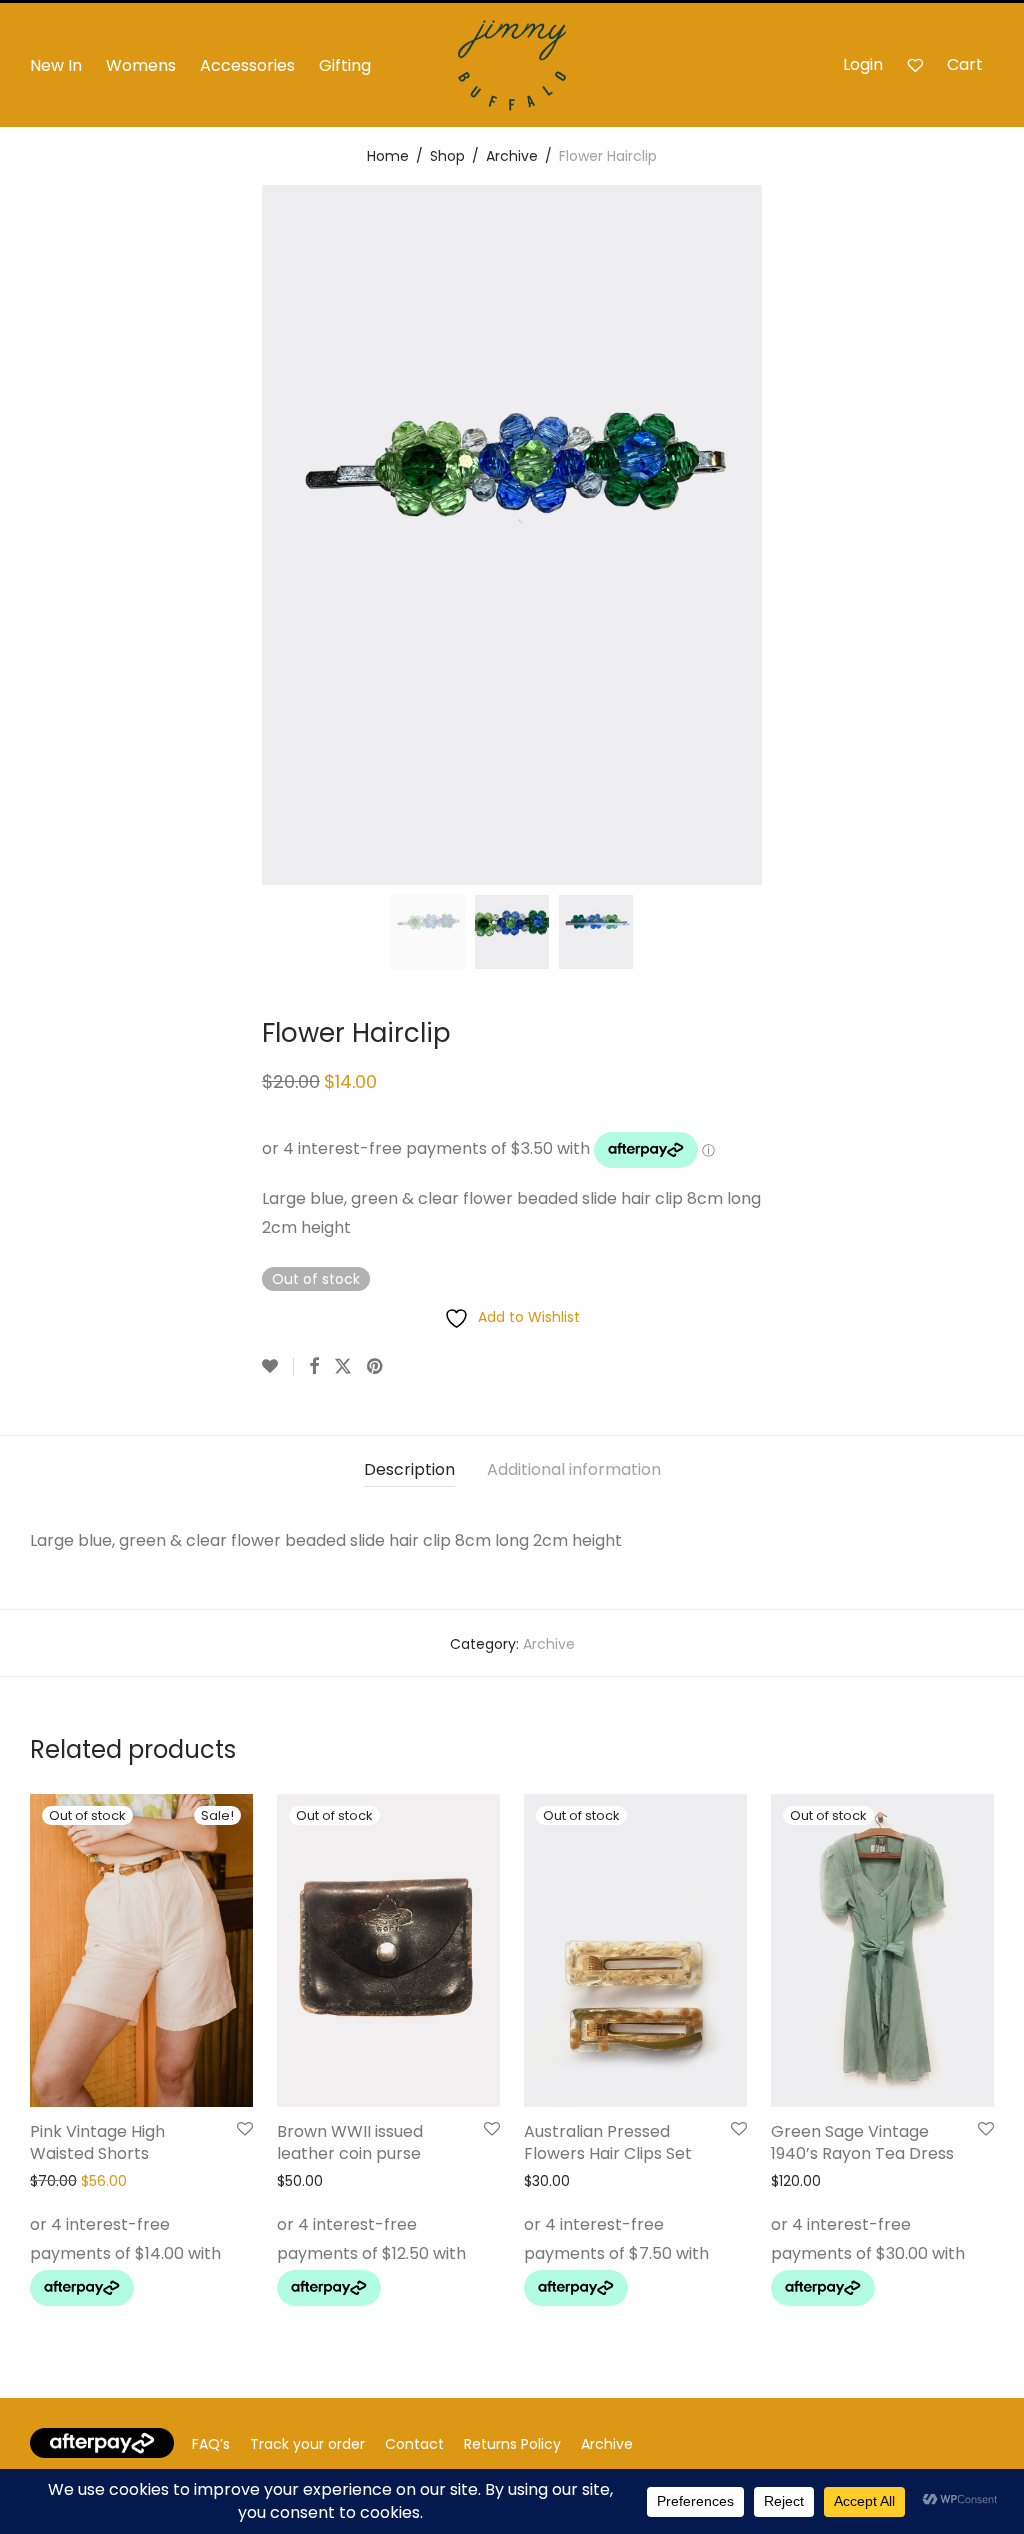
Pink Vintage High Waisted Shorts (97, 2142)
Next (990, 535)
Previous (34, 535)
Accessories (247, 65)
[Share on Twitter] (343, 1367)
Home (388, 156)
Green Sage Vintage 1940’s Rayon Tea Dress (862, 2142)
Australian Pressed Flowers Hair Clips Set (608, 2142)
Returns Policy (512, 2444)
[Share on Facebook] (314, 1367)
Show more (63, 2293)
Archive (512, 156)
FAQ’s (211, 2444)
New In (56, 65)
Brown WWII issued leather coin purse (350, 2142)
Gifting (345, 65)
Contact (414, 2444)
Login (863, 64)
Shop (447, 156)
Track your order (307, 2444)
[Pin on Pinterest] (376, 1367)
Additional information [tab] (574, 1469)
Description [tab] (409, 1469)
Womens (141, 65)
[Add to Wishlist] (278, 1367)
